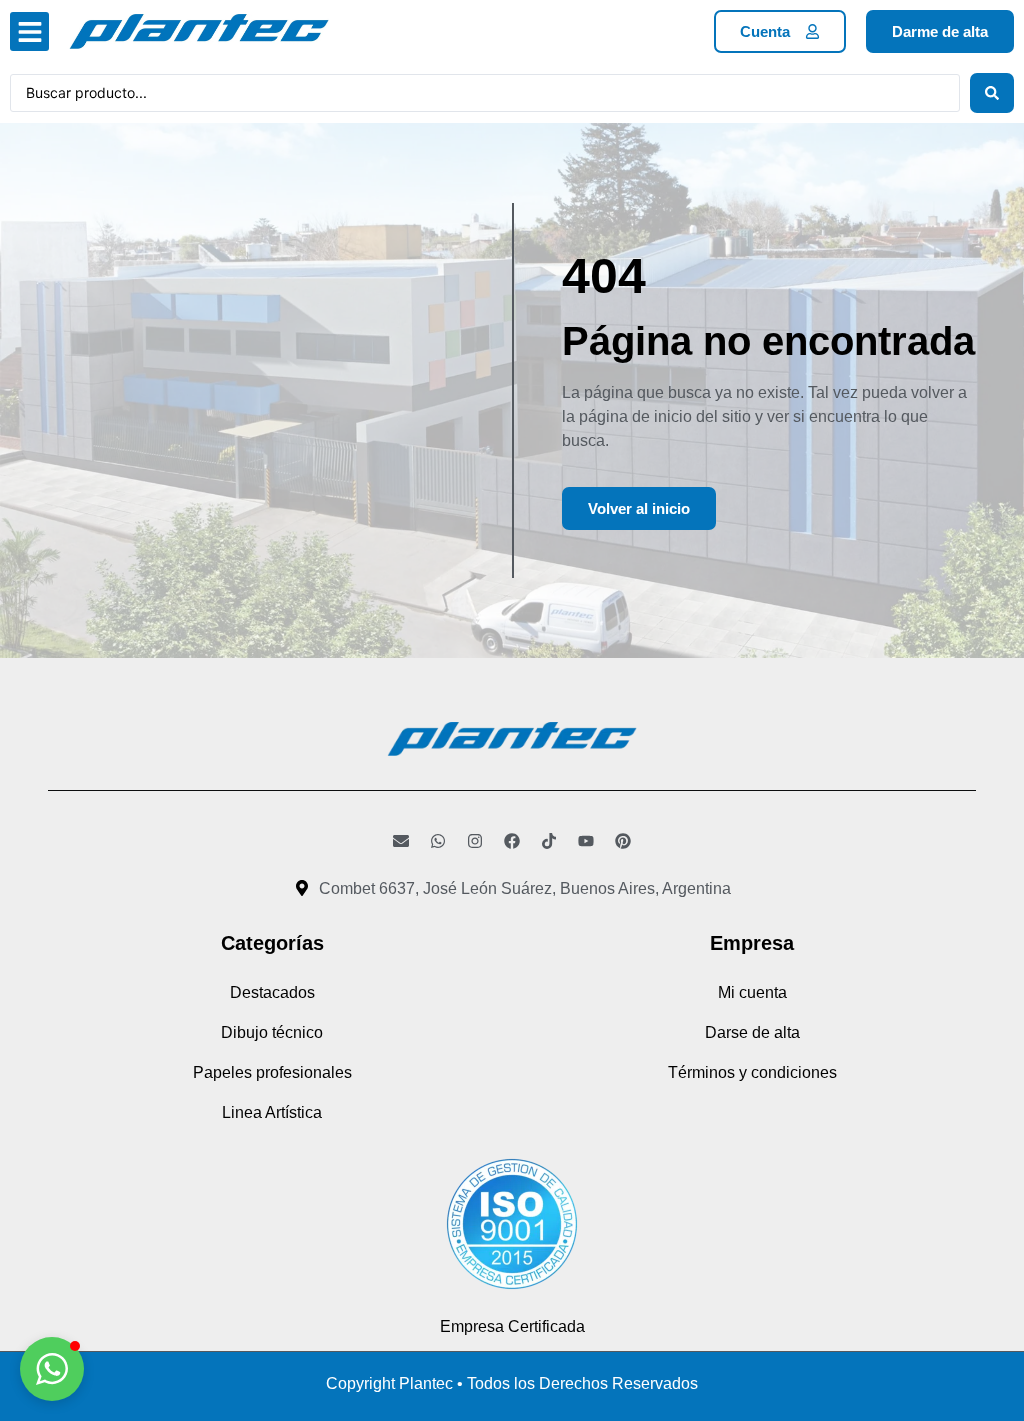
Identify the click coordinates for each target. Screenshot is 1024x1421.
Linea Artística (272, 1112)
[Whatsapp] (438, 841)
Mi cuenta (752, 992)
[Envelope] (401, 841)
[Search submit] (992, 93)
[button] (29, 31)
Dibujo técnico (272, 1032)
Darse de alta (752, 1032)
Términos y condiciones (752, 1072)
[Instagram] (475, 841)
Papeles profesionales (272, 1072)
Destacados (272, 992)
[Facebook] (512, 841)
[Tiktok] (549, 841)
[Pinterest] (623, 841)
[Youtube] (586, 841)
